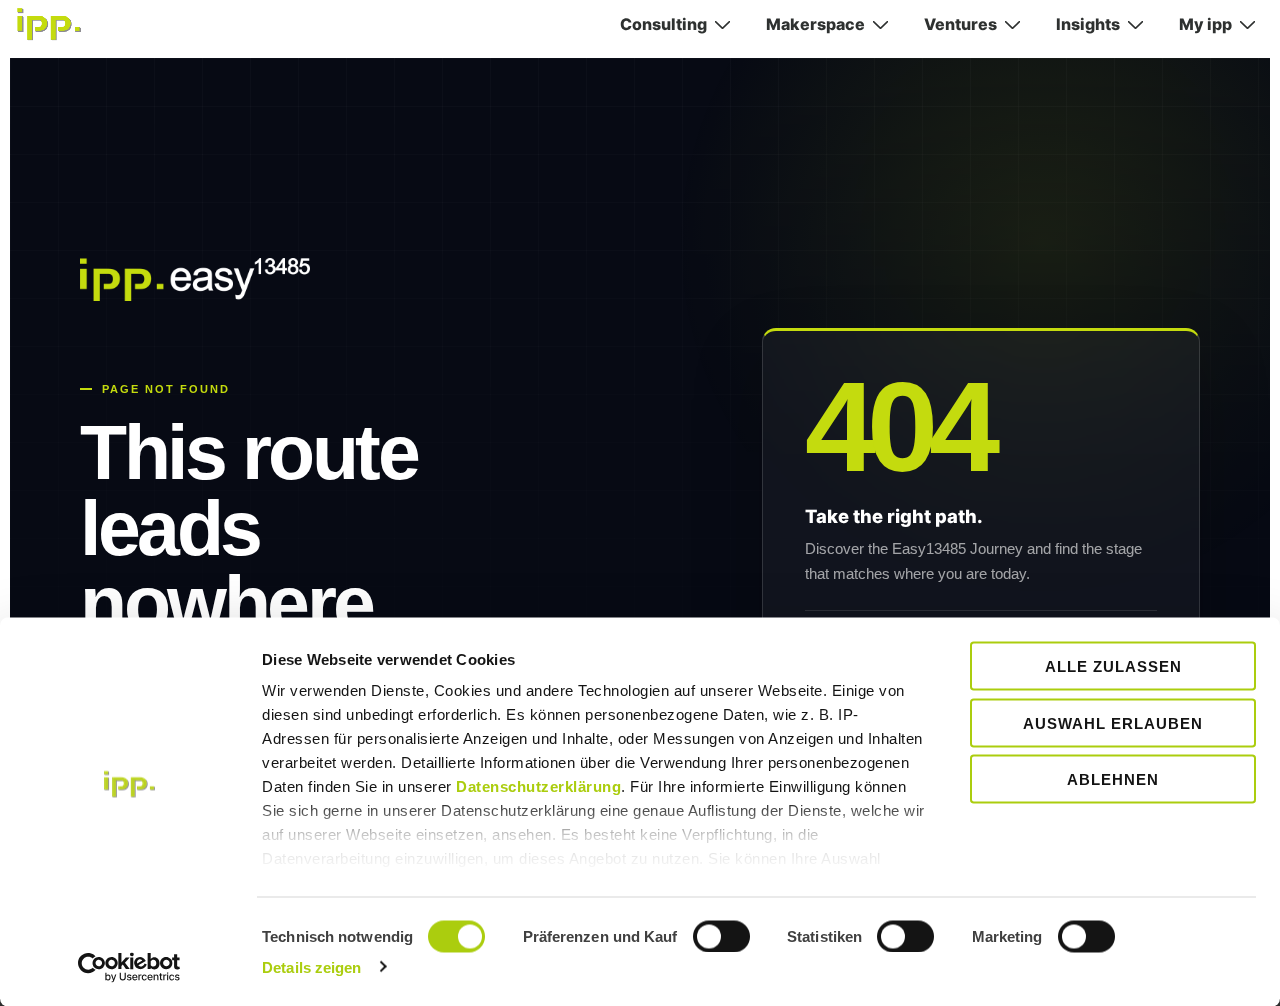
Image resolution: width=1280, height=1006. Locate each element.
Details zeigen (311, 966)
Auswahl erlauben (1113, 722)
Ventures (960, 24)
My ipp (1205, 24)
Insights (1088, 24)
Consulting (663, 24)
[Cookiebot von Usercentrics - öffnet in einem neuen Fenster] (129, 967)
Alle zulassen (1113, 666)
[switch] (721, 936)
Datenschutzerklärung (538, 786)
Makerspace (815, 24)
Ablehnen (1113, 779)
